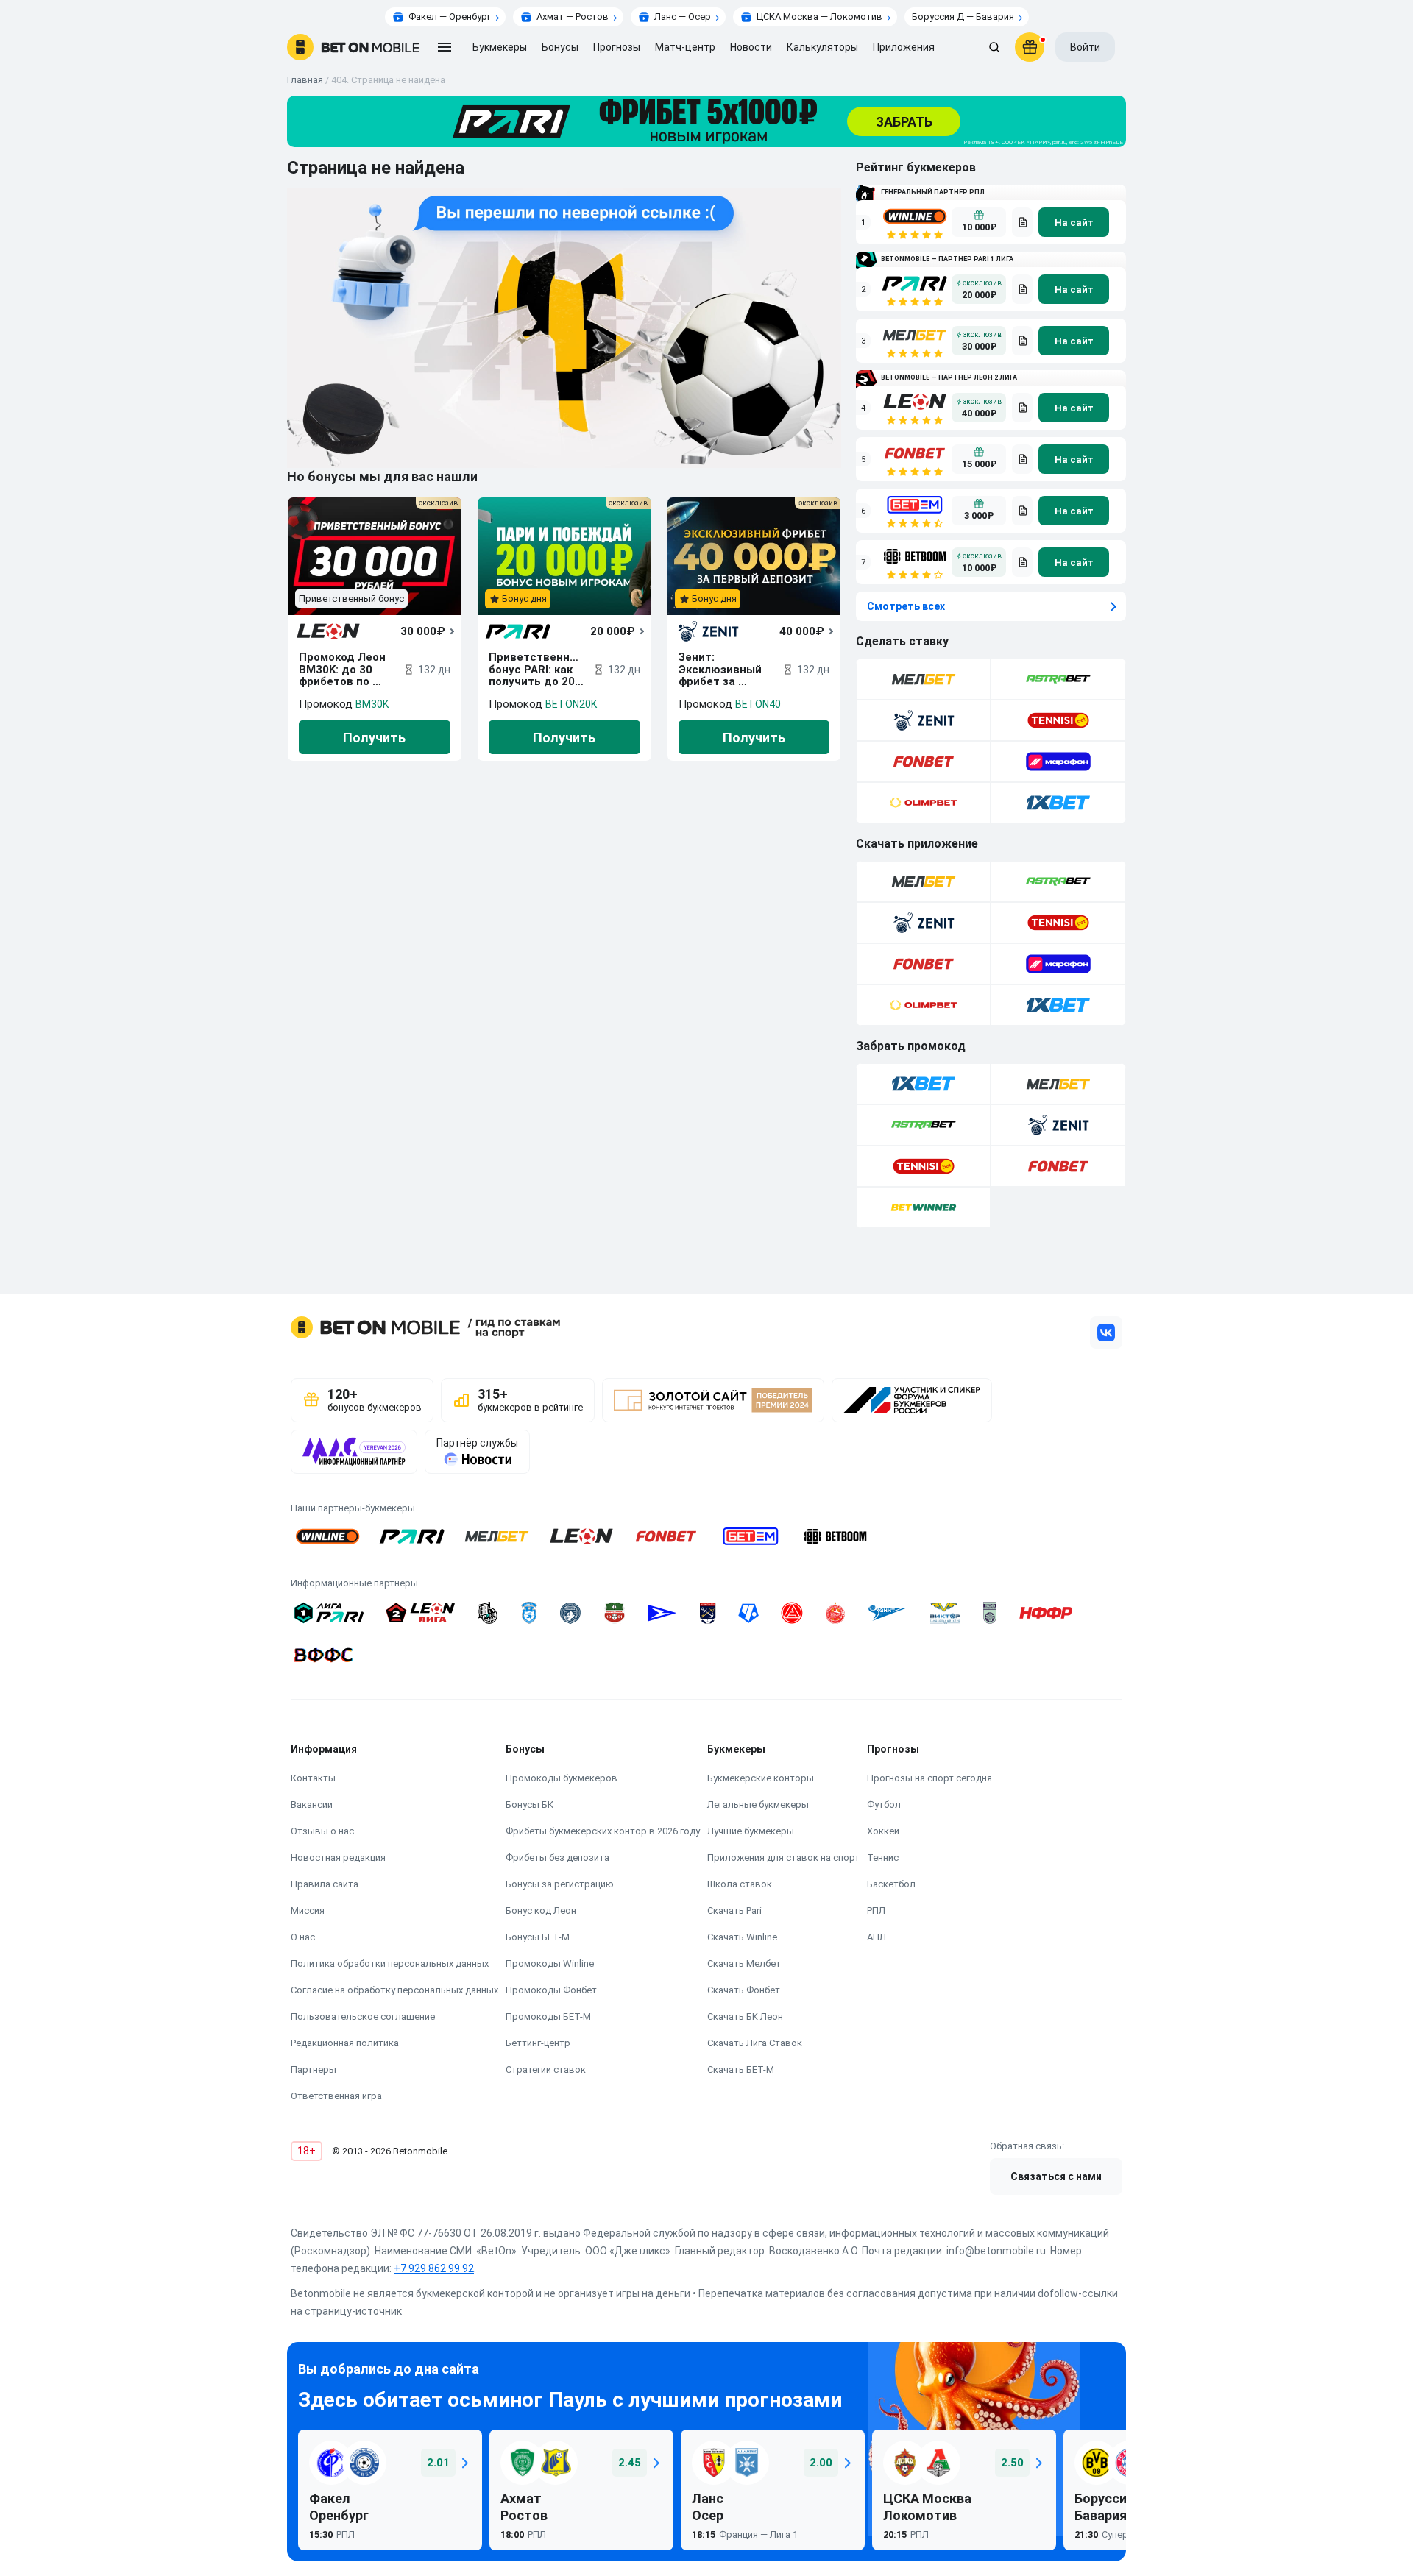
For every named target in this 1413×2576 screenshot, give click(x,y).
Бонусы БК (530, 1805)
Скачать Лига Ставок (755, 2043)
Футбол (884, 1805)
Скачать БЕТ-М (741, 2069)
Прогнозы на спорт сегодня (929, 1778)
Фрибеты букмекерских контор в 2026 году (603, 1831)
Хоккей (883, 1831)
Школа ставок (740, 1884)
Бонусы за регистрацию (560, 1884)
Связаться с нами (1056, 2176)
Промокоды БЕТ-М (548, 2016)
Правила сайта (325, 1884)
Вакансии (312, 1805)
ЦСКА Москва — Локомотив (819, 17)
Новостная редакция (338, 1858)
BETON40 (758, 704)
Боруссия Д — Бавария (963, 17)
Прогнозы (617, 47)
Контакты (313, 1778)
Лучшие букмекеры (751, 1831)
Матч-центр (685, 47)
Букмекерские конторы (761, 1778)
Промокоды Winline (550, 1963)
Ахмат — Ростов (573, 17)
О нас (303, 1937)
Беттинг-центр (538, 2043)
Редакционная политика (345, 2043)
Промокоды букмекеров (562, 1778)
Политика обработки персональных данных (390, 1963)
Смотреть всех (906, 606)
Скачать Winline (742, 1937)
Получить (374, 738)
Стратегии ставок (546, 2069)
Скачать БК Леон (745, 2016)
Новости (751, 47)
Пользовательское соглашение (363, 2016)
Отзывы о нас (322, 1831)
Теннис (883, 1858)
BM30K (372, 704)
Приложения (904, 47)
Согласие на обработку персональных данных (394, 1990)
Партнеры (314, 2069)
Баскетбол (891, 1884)
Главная (305, 80)
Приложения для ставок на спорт (783, 1858)
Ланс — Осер (683, 17)
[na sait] (1074, 222)
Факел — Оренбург (450, 17)
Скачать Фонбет (744, 1990)
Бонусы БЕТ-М (538, 1937)
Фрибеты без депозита (557, 1858)
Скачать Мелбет (744, 1963)
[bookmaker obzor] (1022, 222)
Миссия (308, 1910)
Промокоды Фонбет (551, 1990)
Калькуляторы (822, 47)
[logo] (353, 47)
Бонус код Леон (541, 1910)
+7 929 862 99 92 (434, 2268)
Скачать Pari (734, 1910)
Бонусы (560, 47)
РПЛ (876, 1910)
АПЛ (877, 1937)
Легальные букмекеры (758, 1805)
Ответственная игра (336, 2096)
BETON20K (571, 704)
